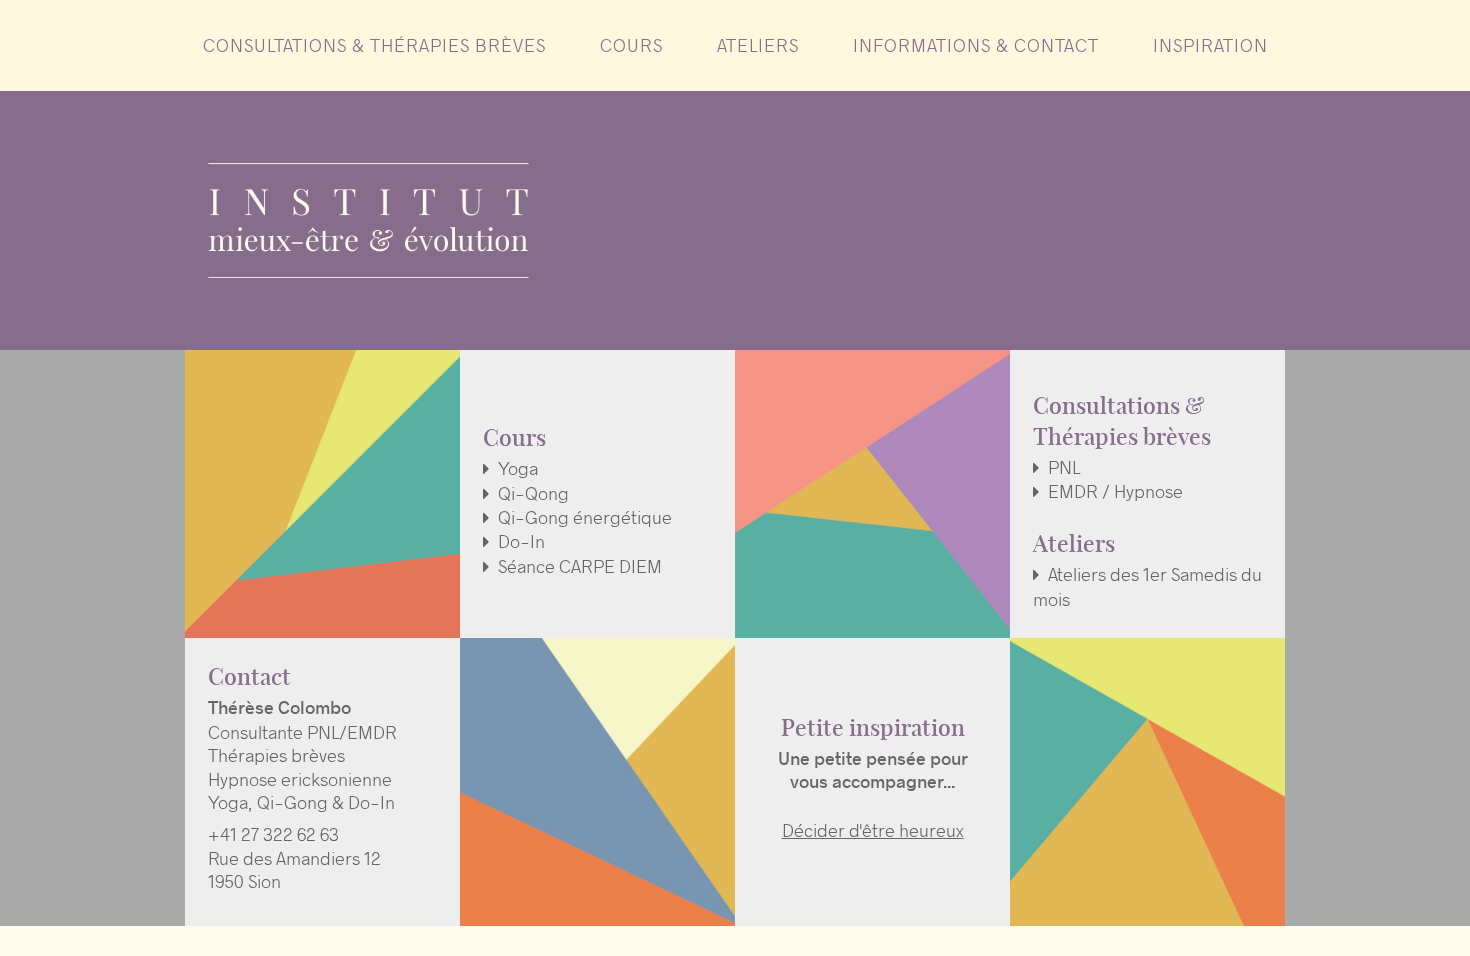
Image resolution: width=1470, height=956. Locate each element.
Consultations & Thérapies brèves (374, 46)
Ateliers (758, 46)
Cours (631, 46)
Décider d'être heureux (873, 830)
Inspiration (1210, 46)
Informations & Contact (976, 46)
